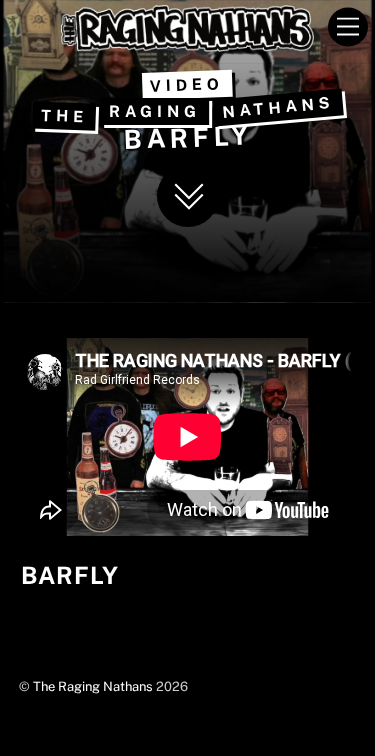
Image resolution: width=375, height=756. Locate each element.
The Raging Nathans (93, 686)
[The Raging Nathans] (187, 43)
